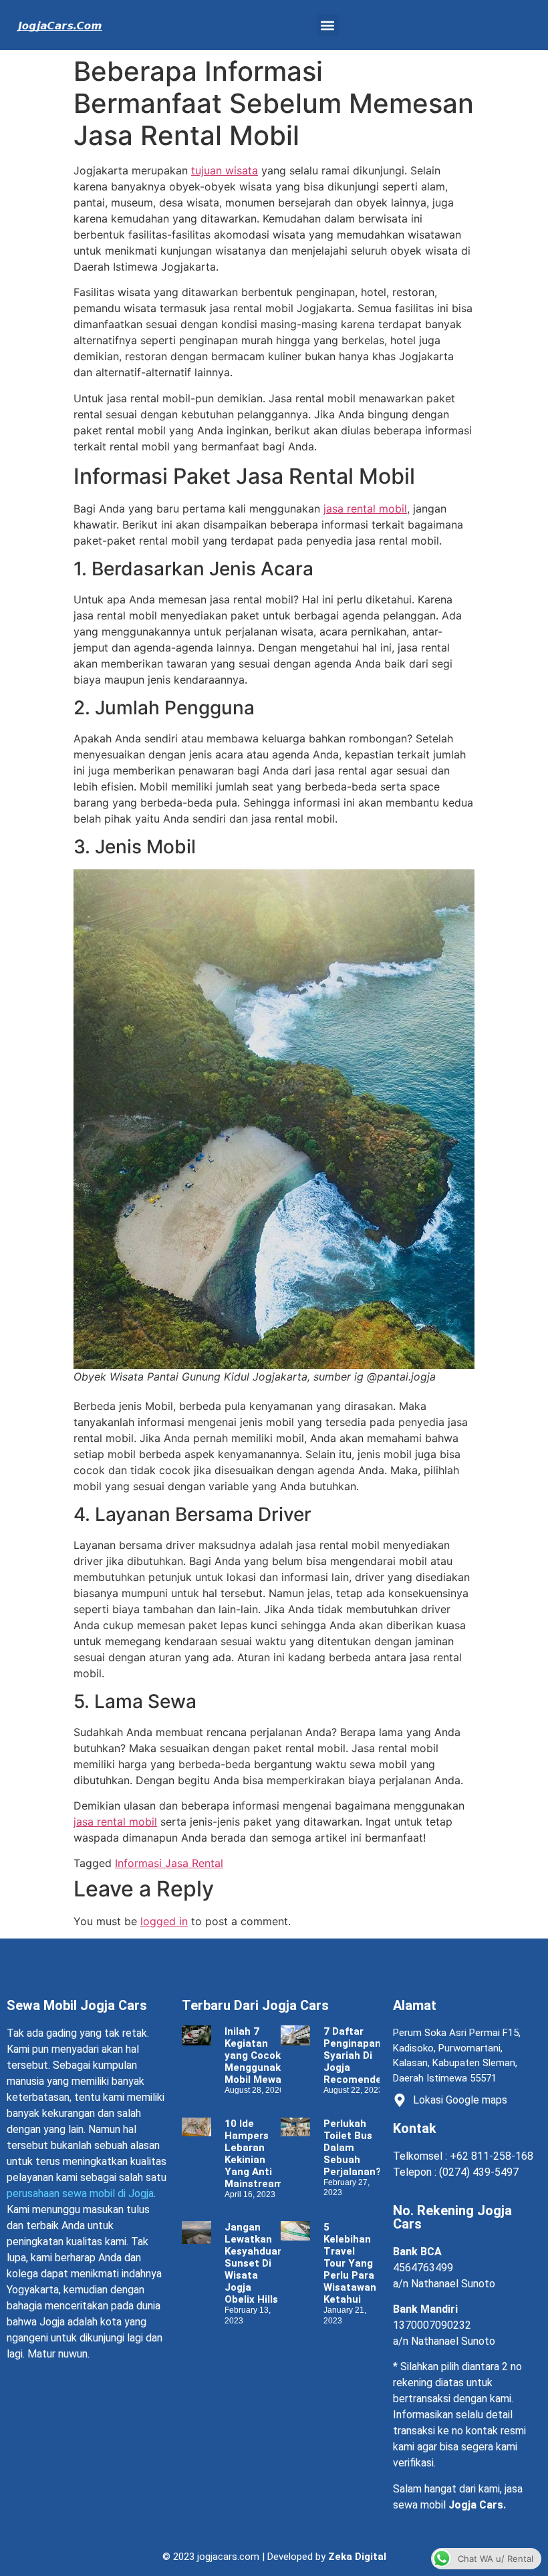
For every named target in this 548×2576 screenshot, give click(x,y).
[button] (328, 25)
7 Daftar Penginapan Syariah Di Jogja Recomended (356, 2055)
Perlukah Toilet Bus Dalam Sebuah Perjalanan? (352, 2148)
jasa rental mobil (365, 509)
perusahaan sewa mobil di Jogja (80, 2193)
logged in (164, 1921)
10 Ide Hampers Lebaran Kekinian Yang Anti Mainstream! (257, 2154)
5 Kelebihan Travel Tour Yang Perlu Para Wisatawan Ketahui (350, 2263)
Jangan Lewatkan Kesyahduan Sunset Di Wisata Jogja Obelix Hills (254, 2263)
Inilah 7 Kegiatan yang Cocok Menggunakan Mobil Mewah (259, 2055)
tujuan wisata (225, 170)
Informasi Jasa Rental (169, 1863)
